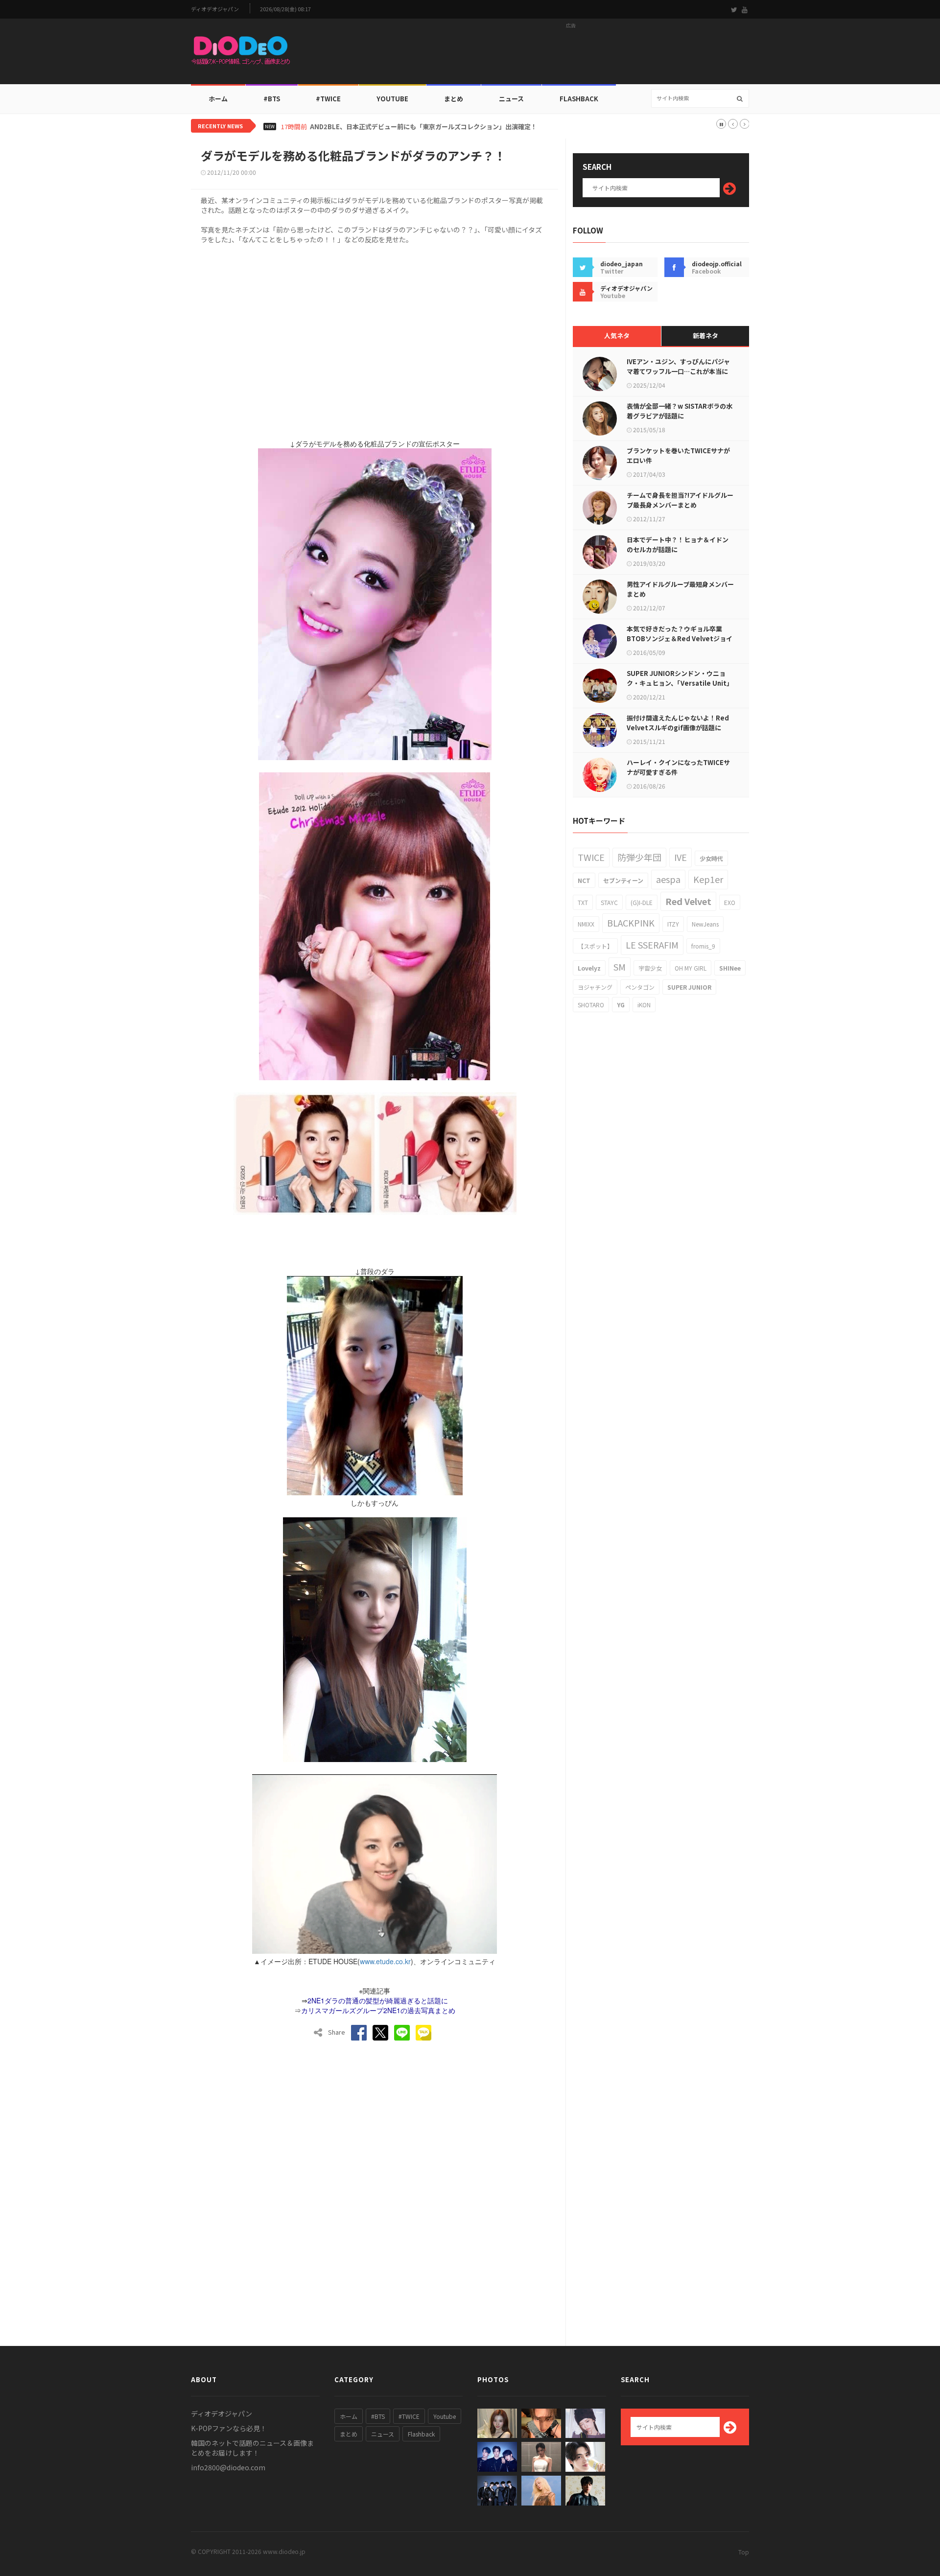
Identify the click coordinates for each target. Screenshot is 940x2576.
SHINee (730, 968)
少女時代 (711, 858)
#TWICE (409, 2416)
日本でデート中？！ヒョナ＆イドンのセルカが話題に (678, 545)
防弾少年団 (639, 857)
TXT (583, 902)
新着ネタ (705, 336)
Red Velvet (688, 901)
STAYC (609, 902)
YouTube (392, 99)
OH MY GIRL (691, 968)
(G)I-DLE (642, 902)
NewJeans (705, 924)
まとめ (454, 99)
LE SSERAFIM (652, 945)
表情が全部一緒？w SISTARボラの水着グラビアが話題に (680, 411)
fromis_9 (703, 946)
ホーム (218, 99)
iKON (644, 1005)
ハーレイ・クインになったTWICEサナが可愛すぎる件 (678, 767)
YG (621, 1005)
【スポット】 (595, 946)
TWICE (591, 857)
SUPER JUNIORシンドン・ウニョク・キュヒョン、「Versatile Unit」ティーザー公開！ (680, 683)
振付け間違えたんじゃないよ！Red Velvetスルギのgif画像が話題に (678, 723)
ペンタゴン (640, 987)
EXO (730, 902)
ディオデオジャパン (215, 9)
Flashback (579, 99)
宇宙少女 (650, 968)
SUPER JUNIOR (689, 987)
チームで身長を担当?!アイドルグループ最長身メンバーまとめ (680, 500)
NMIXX (586, 924)
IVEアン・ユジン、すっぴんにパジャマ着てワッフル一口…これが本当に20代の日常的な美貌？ (678, 371)
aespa (668, 879)
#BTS (272, 99)
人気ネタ (617, 336)
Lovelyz (589, 968)
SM (620, 967)
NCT (584, 880)
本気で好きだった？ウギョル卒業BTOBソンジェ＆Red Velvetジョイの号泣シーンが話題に (680, 638)
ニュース (511, 99)
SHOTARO (591, 1005)
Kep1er (708, 879)
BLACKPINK (631, 923)
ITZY (673, 924)
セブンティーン (623, 880)
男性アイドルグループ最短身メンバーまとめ (680, 589)
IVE (681, 857)
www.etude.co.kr (385, 1961)
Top (744, 2552)
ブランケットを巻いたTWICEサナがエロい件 (678, 455)
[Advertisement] (571, 54)
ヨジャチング (595, 987)
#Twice (328, 99)
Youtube (445, 2416)
